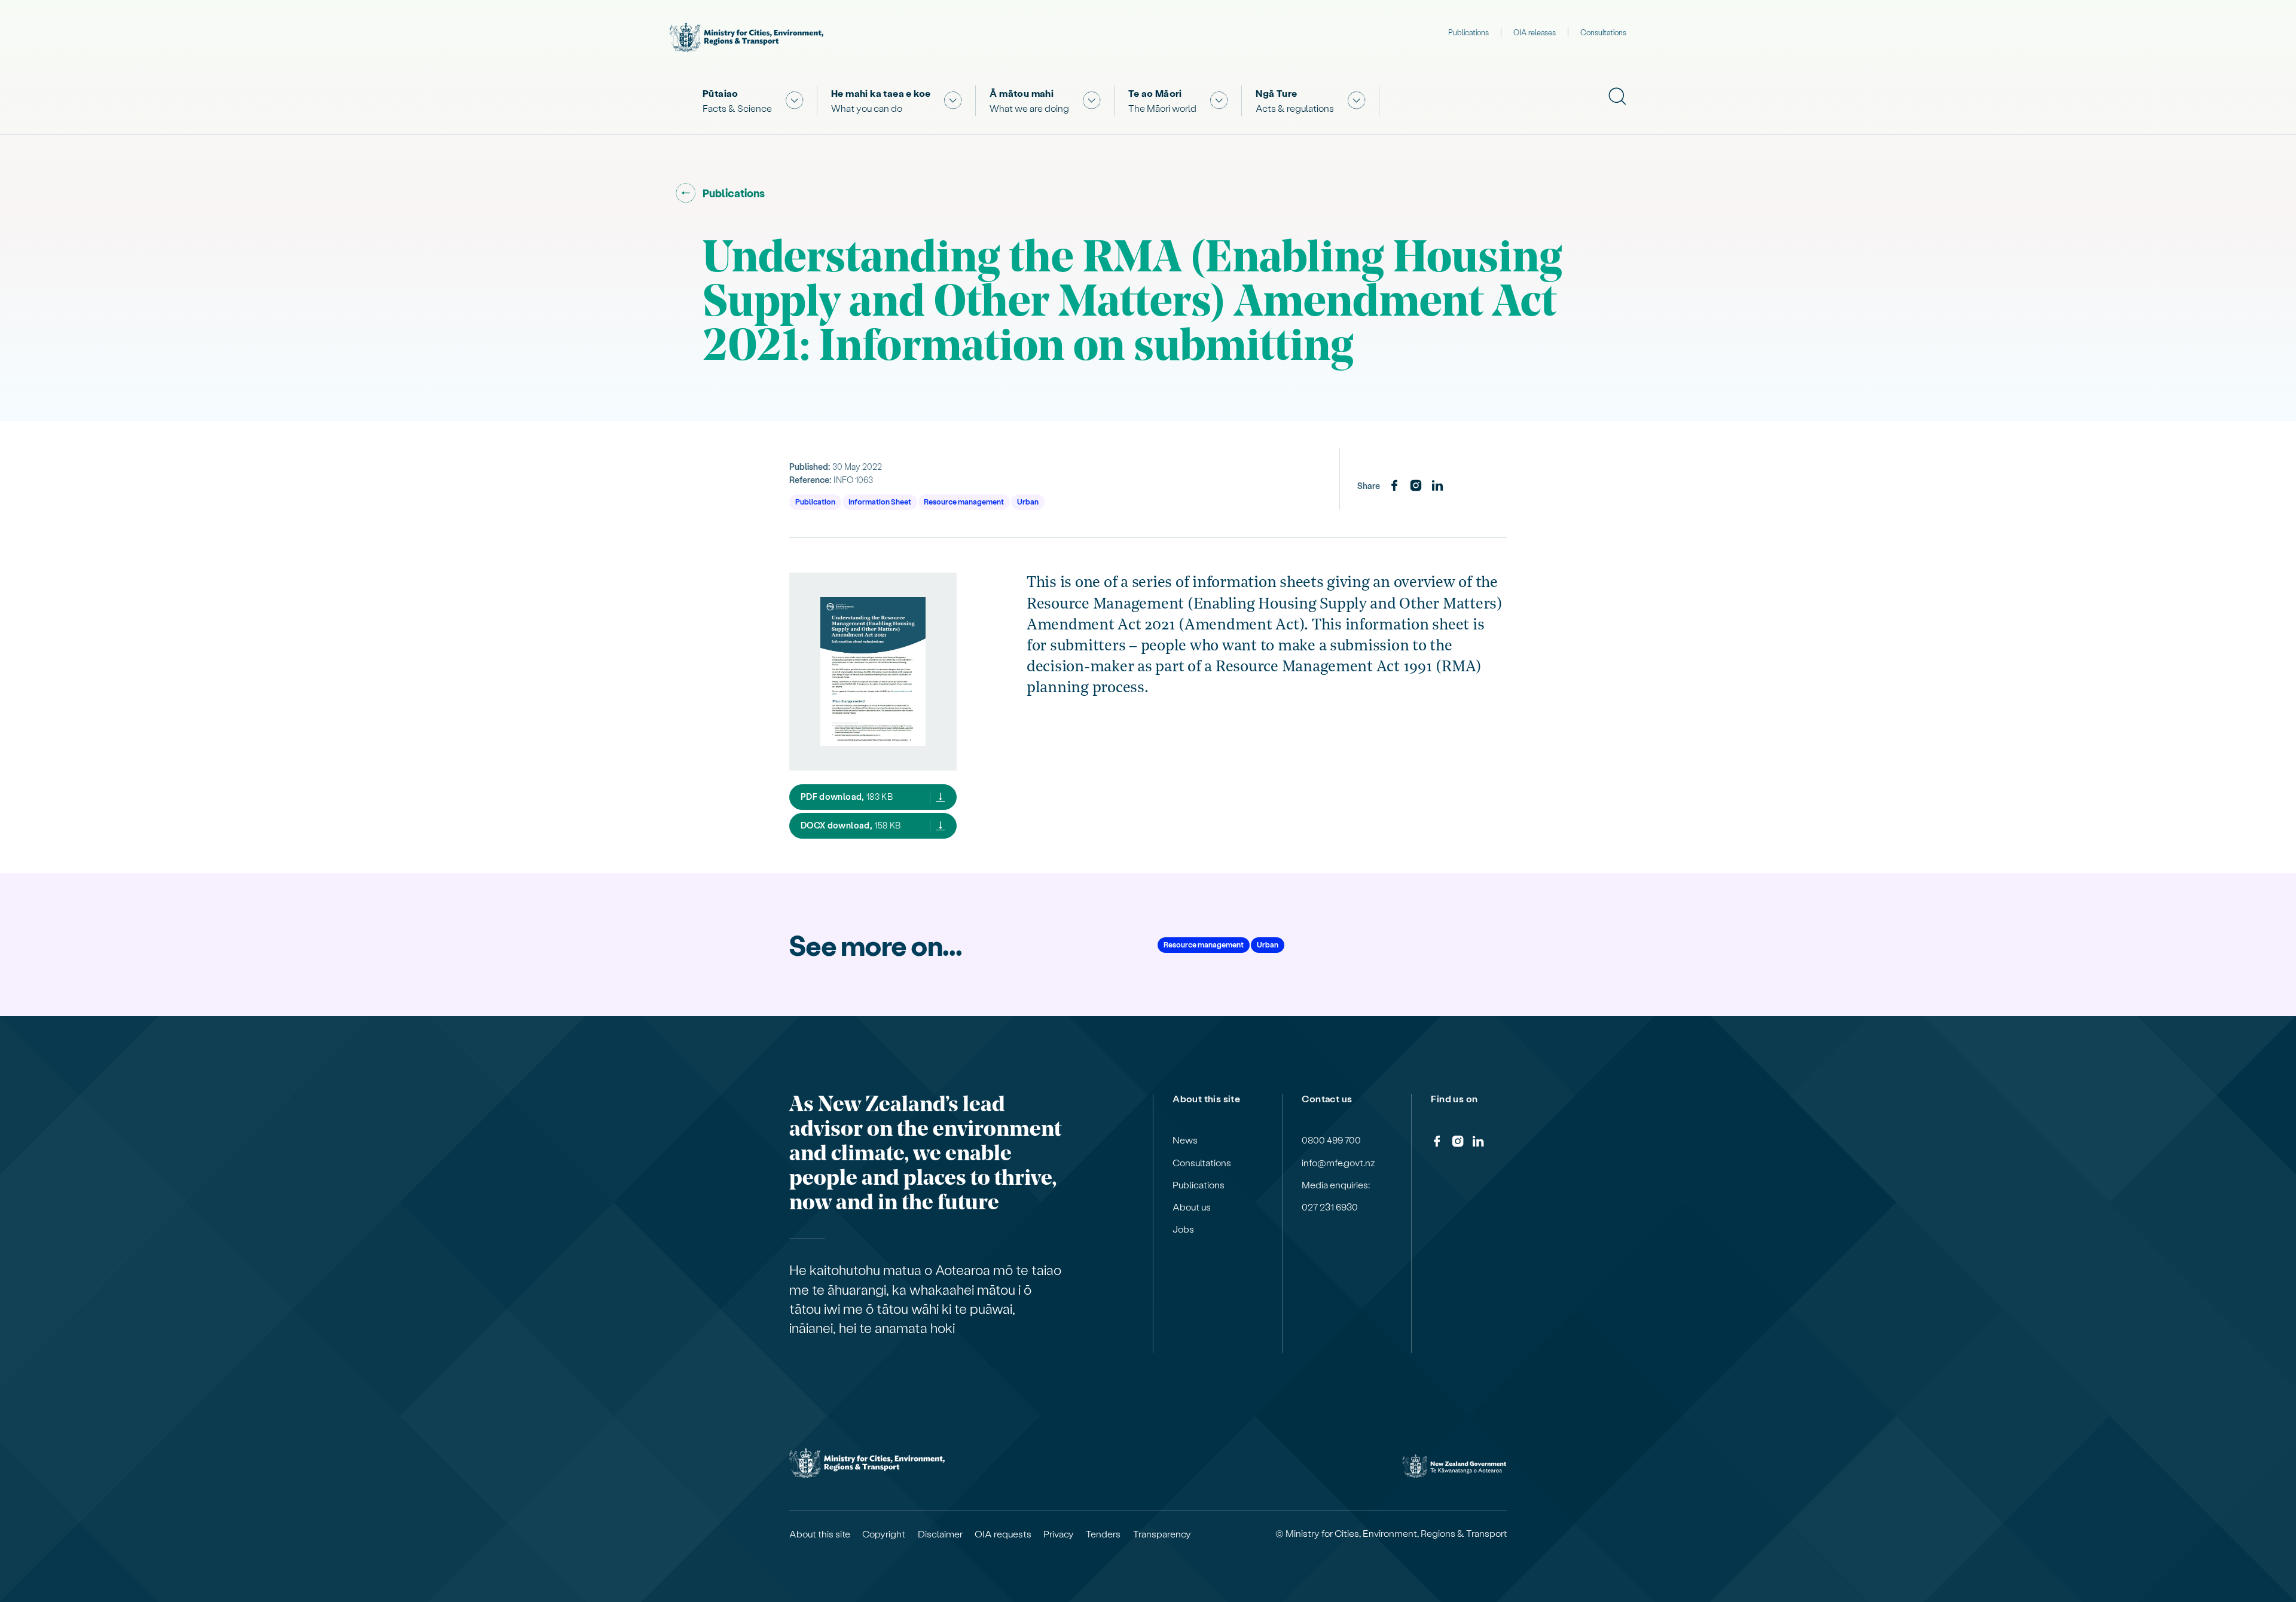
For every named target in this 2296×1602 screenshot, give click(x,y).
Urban (1028, 501)
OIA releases (1535, 32)
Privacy (1059, 1534)
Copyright (884, 1534)
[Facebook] (1394, 486)
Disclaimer (940, 1534)
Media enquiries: (1336, 1185)
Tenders (1103, 1534)
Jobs (1183, 1229)
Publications (1468, 32)
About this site (820, 1534)
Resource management (964, 501)
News (1185, 1140)
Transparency (1162, 1534)
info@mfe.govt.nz (1338, 1163)
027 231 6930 (1330, 1207)
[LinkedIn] (1437, 486)
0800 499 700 (1331, 1140)
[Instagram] (1416, 486)
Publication (815, 501)
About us (1192, 1207)
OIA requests (1003, 1534)
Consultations (1603, 32)
